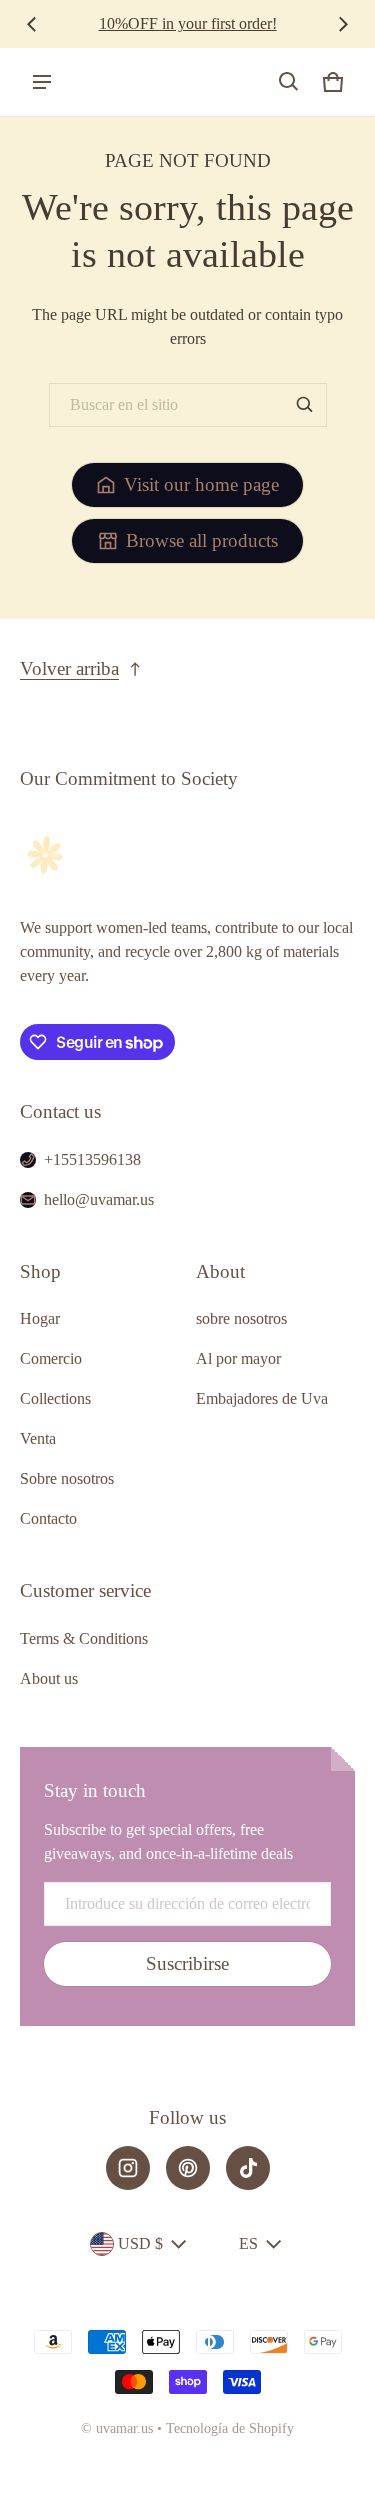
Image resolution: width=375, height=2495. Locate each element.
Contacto (48, 1518)
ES (248, 2243)
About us (49, 1678)
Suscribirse (187, 1963)
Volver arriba (69, 668)
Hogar (40, 1318)
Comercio (51, 1358)
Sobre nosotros (67, 1478)
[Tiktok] (248, 2168)
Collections (55, 1398)
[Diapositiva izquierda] (32, 24)
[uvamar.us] (101, 82)
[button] (289, 82)
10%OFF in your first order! (188, 23)
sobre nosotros (241, 1318)
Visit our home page (201, 484)
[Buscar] (305, 405)
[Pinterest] (188, 2168)
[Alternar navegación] (42, 82)
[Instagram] (128, 2168)
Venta (38, 1438)
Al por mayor (238, 1358)
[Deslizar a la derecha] (343, 24)
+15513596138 (92, 1159)
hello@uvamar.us (99, 1199)
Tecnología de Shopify (230, 2428)
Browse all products (202, 540)
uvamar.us (124, 2428)
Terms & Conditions (84, 1638)
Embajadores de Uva (262, 1398)
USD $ (140, 2243)
